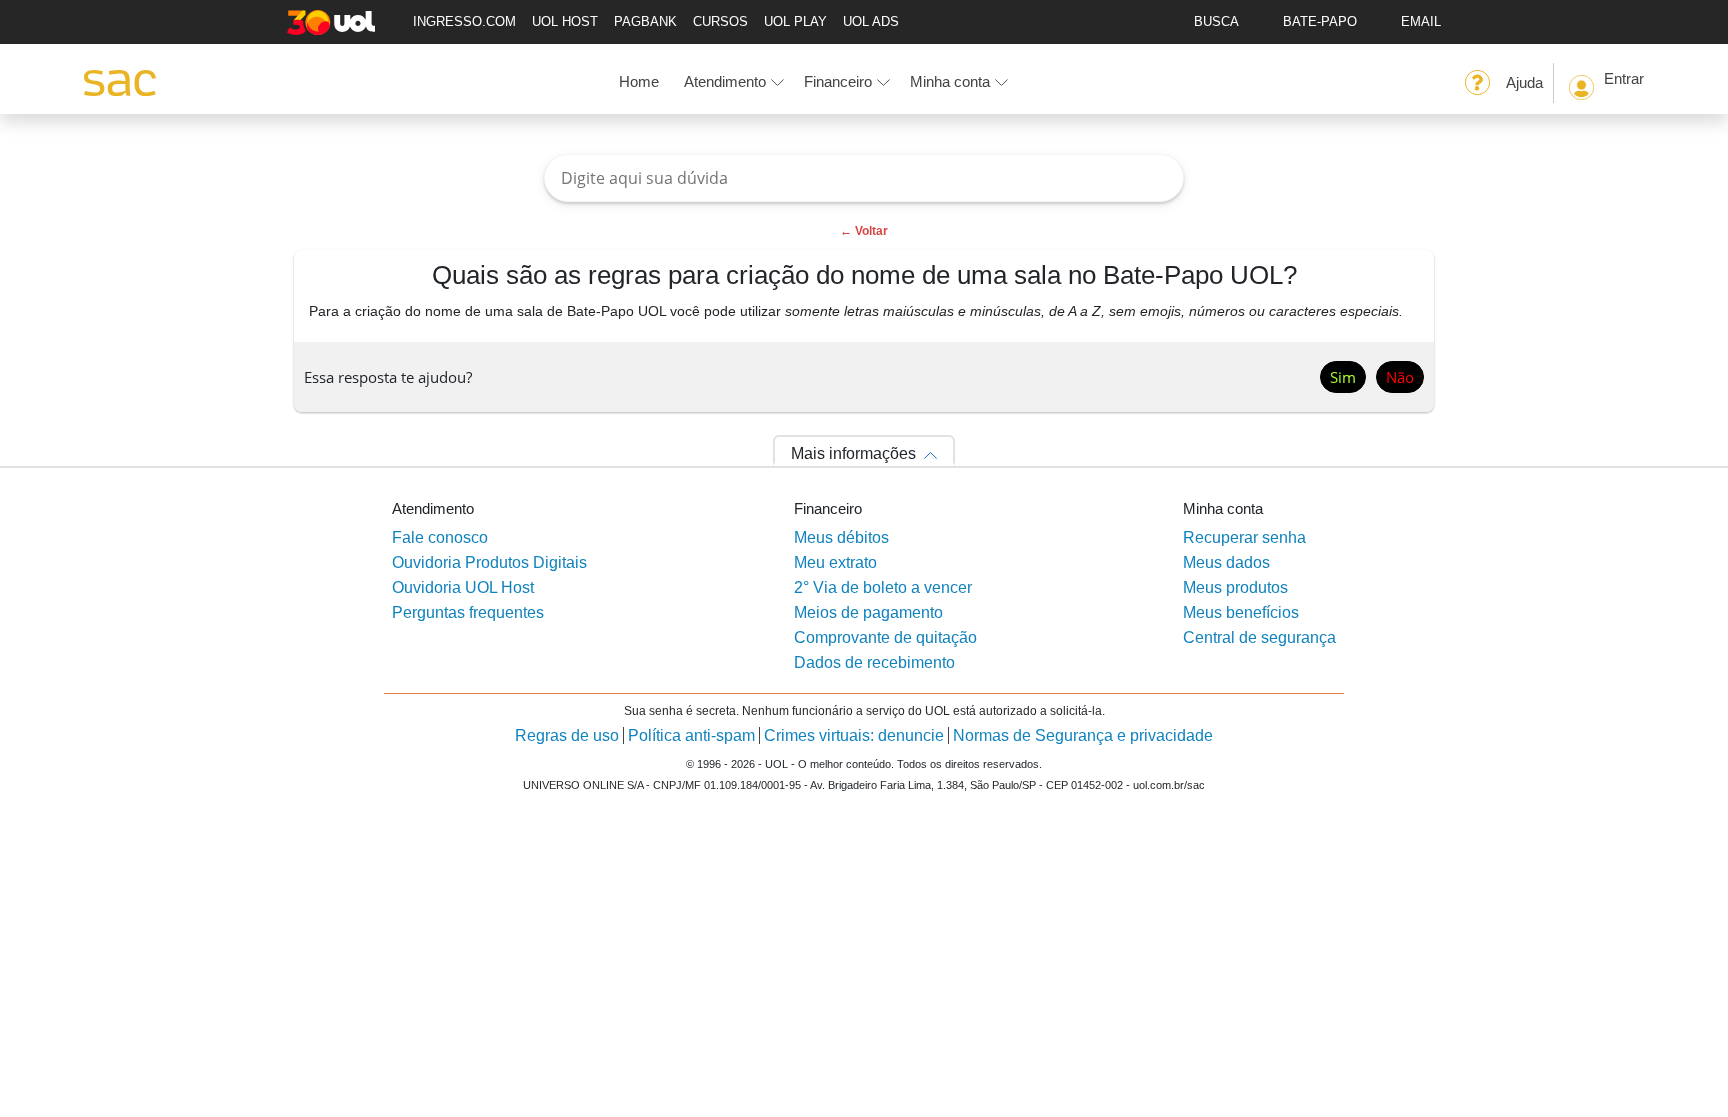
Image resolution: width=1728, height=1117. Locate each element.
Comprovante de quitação (885, 637)
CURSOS (720, 21)
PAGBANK (645, 21)
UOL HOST (565, 21)
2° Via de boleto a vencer (883, 587)
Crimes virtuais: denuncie (854, 735)
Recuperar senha (1244, 537)
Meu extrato (835, 562)
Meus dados (1226, 562)
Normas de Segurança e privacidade (1083, 735)
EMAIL (1421, 21)
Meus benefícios (1241, 612)
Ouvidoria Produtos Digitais (489, 562)
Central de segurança (1259, 637)
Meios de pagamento (868, 612)
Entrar (1624, 78)
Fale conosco (440, 537)
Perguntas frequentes (468, 612)
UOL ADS (871, 21)
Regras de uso (567, 735)
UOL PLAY (795, 21)
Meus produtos (1235, 587)
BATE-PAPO (1320, 21)
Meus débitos (841, 537)
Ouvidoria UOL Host (463, 587)
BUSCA (1216, 21)
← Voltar (864, 231)
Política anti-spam (691, 735)
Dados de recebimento (874, 662)
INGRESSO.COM (464, 21)
